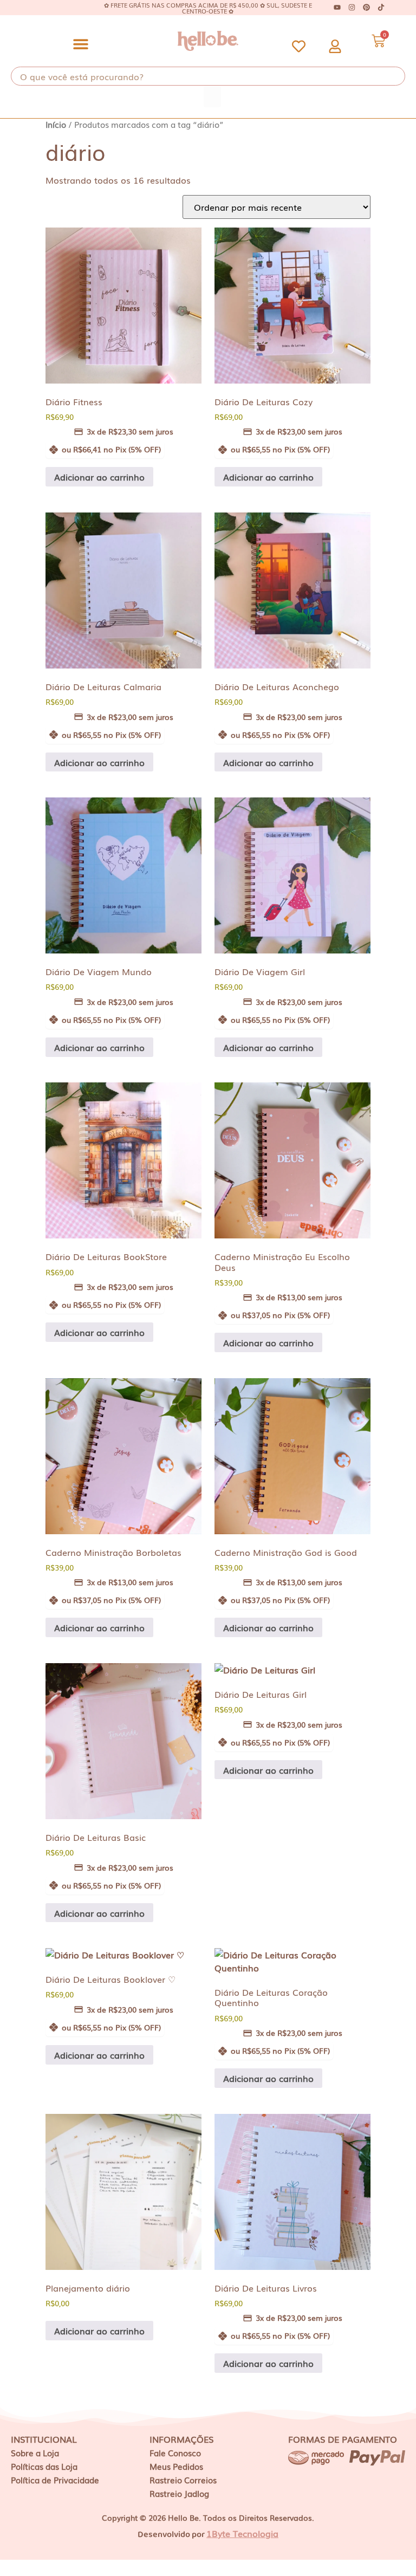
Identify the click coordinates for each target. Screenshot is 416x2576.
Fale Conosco (175, 2452)
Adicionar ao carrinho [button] (99, 477)
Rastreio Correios (183, 2480)
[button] (81, 44)
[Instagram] (352, 8)
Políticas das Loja (44, 2466)
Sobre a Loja (35, 2452)
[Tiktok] (381, 8)
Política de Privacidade (55, 2480)
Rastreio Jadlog (179, 2493)
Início (56, 124)
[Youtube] (337, 8)
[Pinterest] (366, 8)
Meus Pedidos (176, 2466)
